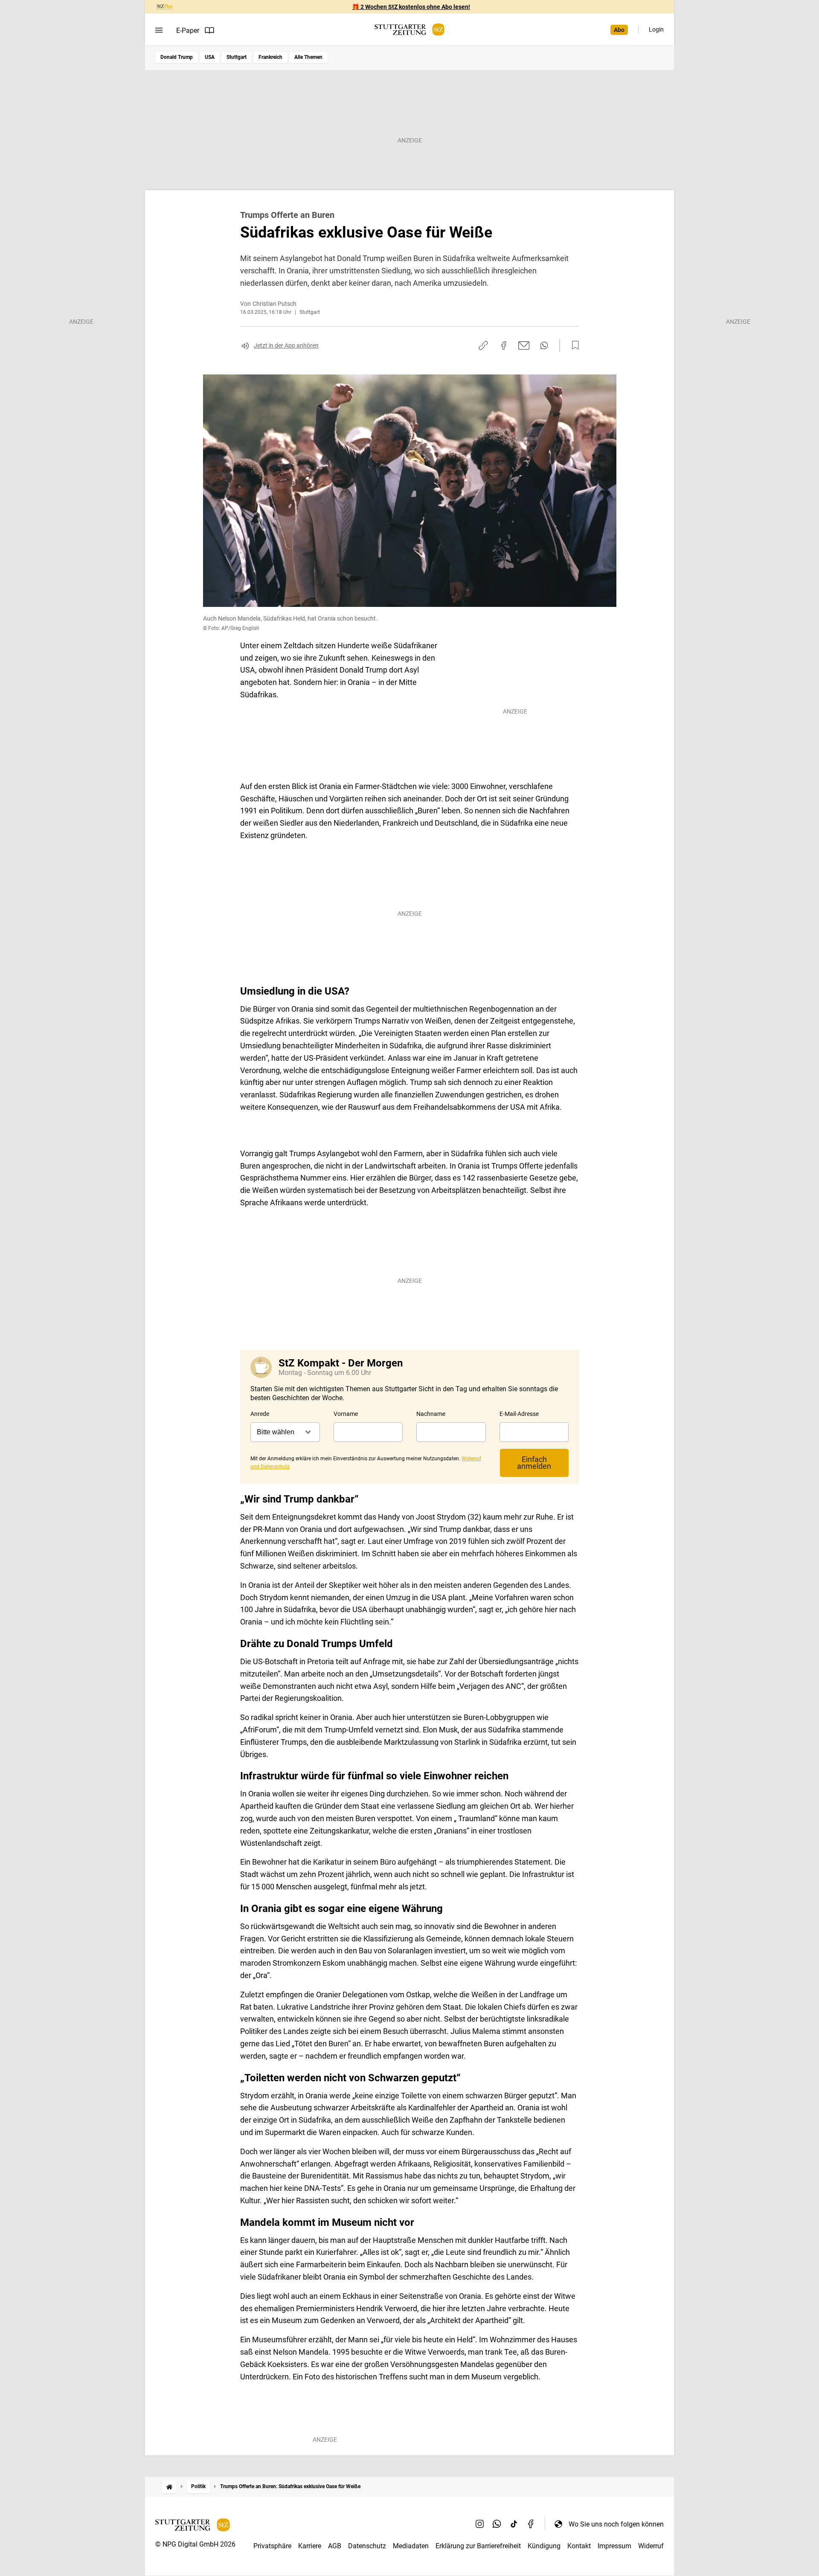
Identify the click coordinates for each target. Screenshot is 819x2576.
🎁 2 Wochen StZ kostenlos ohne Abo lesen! (411, 7)
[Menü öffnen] (159, 30)
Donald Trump (177, 57)
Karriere (310, 2546)
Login (656, 29)
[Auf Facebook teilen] (504, 345)
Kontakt (579, 2546)
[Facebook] (531, 2524)
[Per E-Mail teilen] (524, 345)
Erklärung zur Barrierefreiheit (478, 2546)
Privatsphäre (272, 2546)
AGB (335, 2546)
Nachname (431, 1414)
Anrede (260, 1414)
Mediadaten (411, 2546)
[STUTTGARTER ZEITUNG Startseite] (409, 30)
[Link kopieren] (483, 345)
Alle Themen (308, 57)
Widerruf (651, 2546)
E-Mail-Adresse (519, 1414)
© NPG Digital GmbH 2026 (195, 2544)
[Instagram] (480, 2524)
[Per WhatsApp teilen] (544, 345)
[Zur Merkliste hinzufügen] (573, 345)
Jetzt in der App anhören (286, 345)
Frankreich (270, 57)
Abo (619, 30)
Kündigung (544, 2546)
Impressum (614, 2546)
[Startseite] (169, 2487)
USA (210, 57)
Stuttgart (237, 57)
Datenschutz (367, 2546)
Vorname (346, 1414)
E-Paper (188, 30)
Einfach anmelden (534, 1463)
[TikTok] (514, 2524)
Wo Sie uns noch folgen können (616, 2524)
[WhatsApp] (497, 2524)
